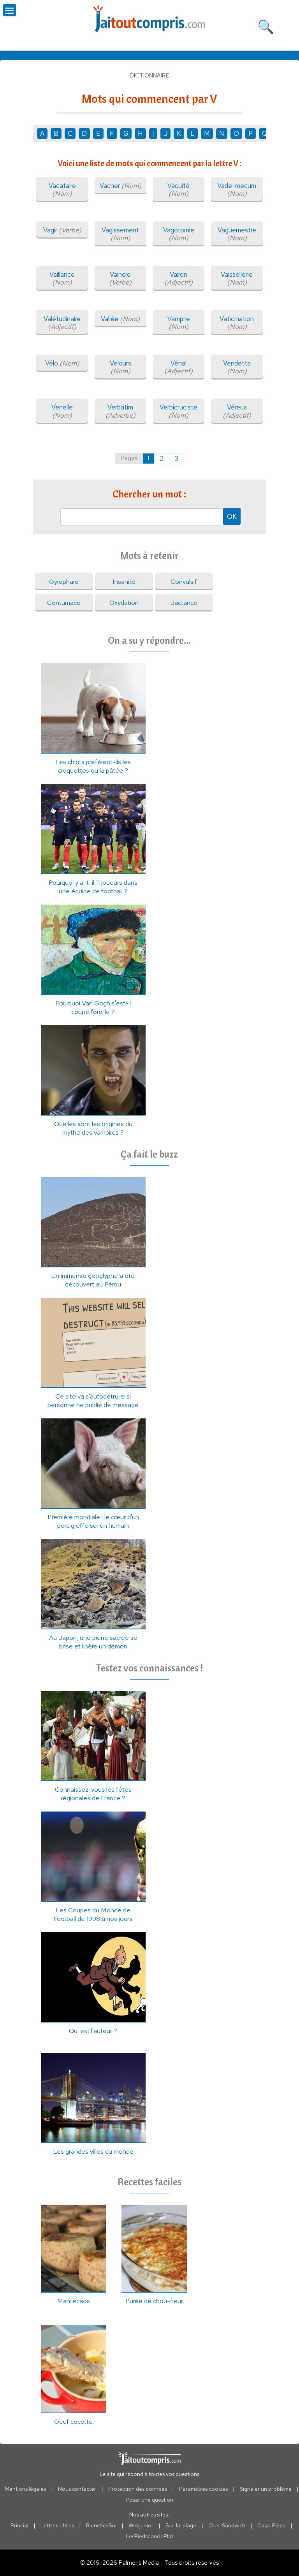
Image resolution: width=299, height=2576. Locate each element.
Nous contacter (77, 2489)
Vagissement (120, 234)
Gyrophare (64, 582)
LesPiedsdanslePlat (149, 2536)
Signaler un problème (266, 2489)
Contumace (64, 603)
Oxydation (124, 603)
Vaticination (237, 323)
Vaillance (62, 278)
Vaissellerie (237, 278)
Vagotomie (179, 234)
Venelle (62, 411)
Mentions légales (25, 2489)
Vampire (179, 323)
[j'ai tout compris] (149, 19)
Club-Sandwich (227, 2525)
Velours (120, 367)
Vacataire (62, 190)
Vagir (62, 230)
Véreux (237, 411)
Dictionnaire (149, 76)
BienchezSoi (101, 2525)
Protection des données (138, 2489)
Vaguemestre (237, 234)
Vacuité (179, 190)
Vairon (179, 278)
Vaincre (120, 278)
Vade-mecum (237, 190)
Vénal (179, 367)
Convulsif (184, 582)
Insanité (124, 582)
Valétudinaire (62, 323)
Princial (19, 2525)
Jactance (184, 603)
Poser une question (150, 2500)
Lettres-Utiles (57, 2525)
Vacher (120, 186)
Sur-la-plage (181, 2525)
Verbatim (120, 411)
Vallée (120, 319)
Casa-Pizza (271, 2525)
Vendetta (237, 367)
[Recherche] (266, 25)
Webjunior (141, 2525)
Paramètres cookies (203, 2489)
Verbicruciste (179, 411)
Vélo (62, 363)
